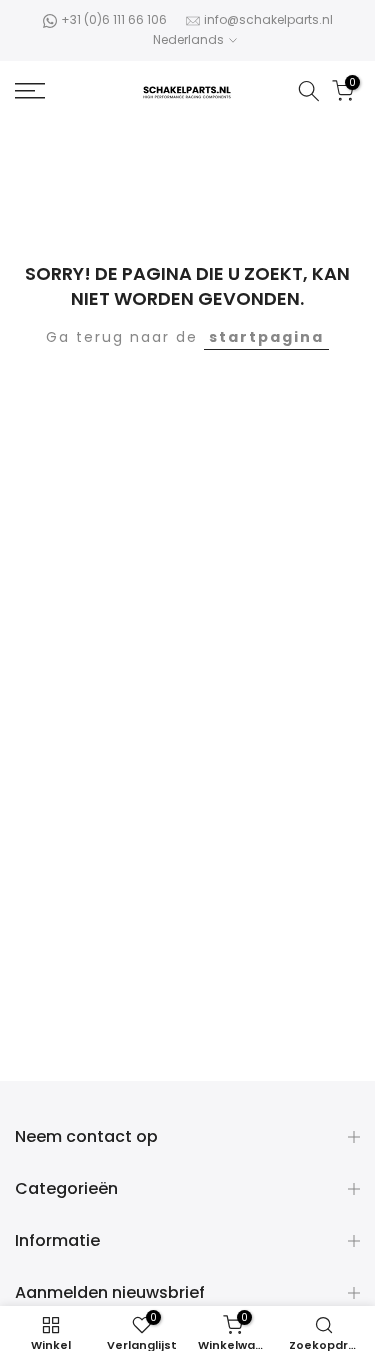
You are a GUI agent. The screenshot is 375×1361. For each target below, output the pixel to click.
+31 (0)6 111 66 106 (114, 19)
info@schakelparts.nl (268, 19)
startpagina (266, 337)
